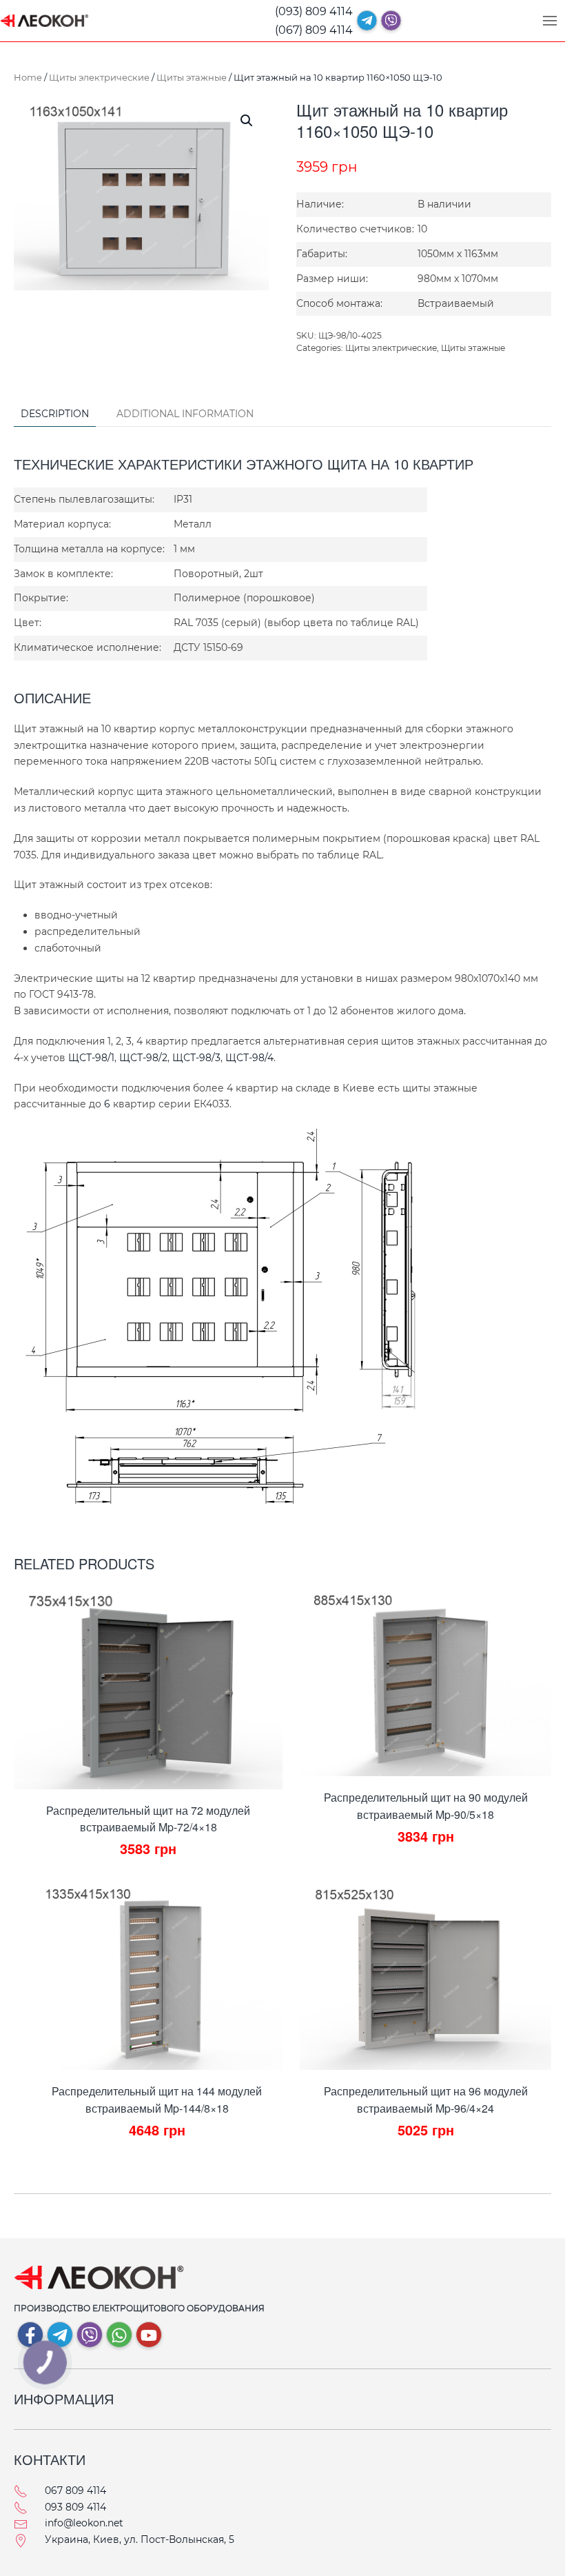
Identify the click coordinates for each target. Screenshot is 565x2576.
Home (28, 77)
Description (55, 414)
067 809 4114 (75, 2491)
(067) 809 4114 (314, 30)
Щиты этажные (192, 77)
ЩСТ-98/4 (249, 1058)
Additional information (185, 414)
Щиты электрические (99, 77)
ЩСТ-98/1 (91, 1058)
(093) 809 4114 (314, 11)
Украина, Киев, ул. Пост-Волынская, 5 (140, 2539)
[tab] (48, 415)
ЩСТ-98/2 (143, 1058)
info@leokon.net (84, 2523)
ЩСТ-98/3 (196, 1058)
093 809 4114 (75, 2507)
